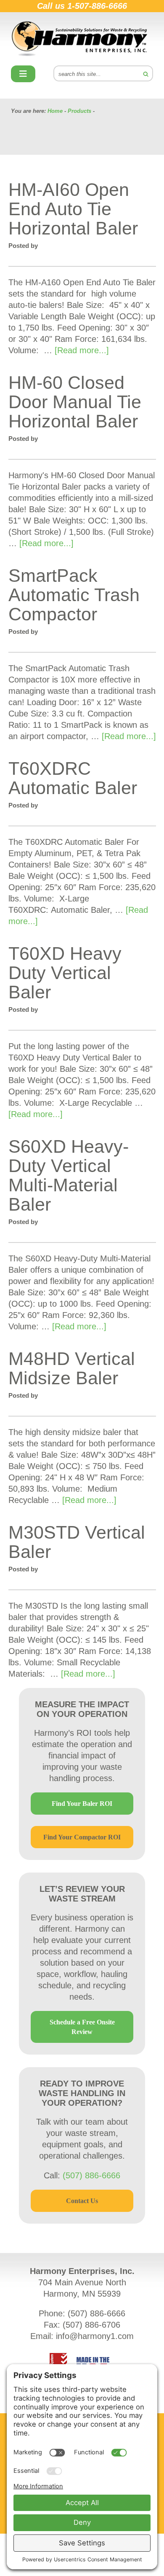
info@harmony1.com (95, 2336)
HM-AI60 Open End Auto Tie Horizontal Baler (73, 209)
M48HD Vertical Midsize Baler (72, 1368)
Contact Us (82, 2201)
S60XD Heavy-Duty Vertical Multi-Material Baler (69, 1175)
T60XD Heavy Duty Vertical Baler (65, 973)
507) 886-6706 (93, 2325)
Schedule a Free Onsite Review (82, 2027)
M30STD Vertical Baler (77, 1542)
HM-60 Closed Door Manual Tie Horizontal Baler (75, 402)
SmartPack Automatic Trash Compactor (74, 595)
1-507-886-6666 (97, 6)
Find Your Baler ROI (82, 1804)
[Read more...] (82, 350)
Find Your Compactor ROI (82, 1837)
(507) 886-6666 (91, 2175)
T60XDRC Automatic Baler (73, 778)
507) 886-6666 (98, 2313)
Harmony (82, 39)
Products (79, 111)
